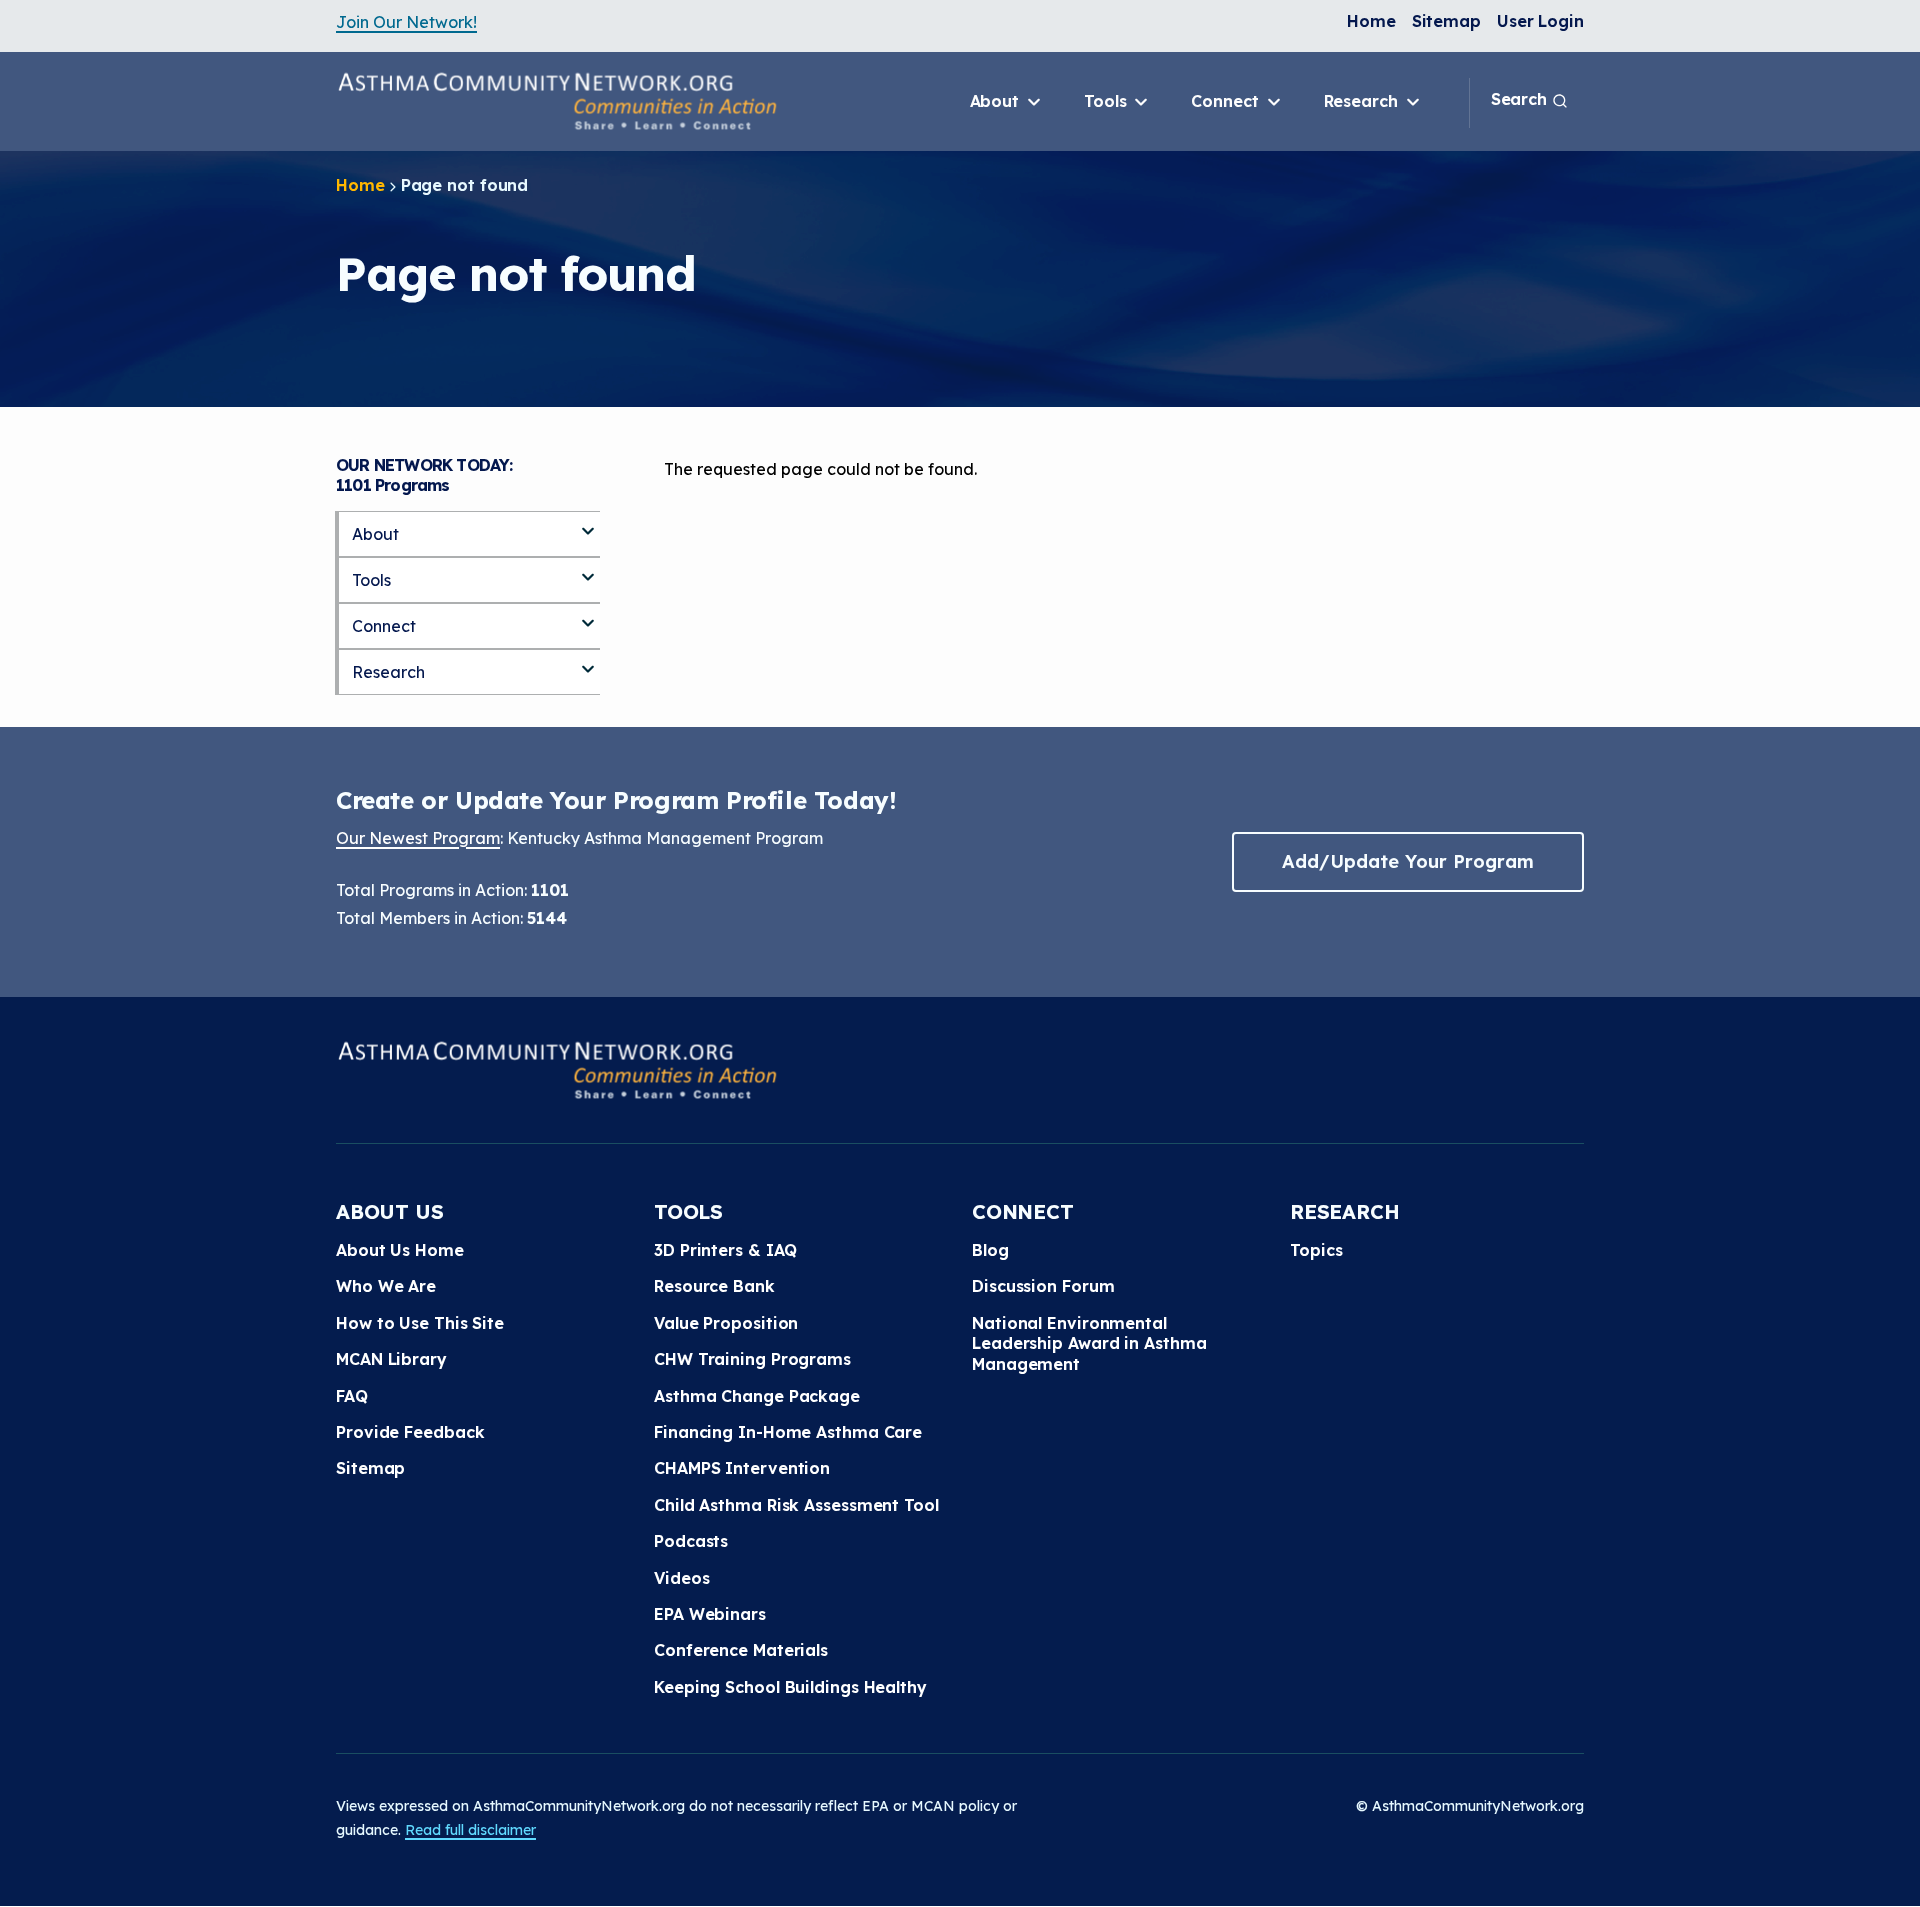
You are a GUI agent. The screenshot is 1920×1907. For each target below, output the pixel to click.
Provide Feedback (410, 1432)
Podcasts (691, 1541)
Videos (681, 1578)
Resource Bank (714, 1286)
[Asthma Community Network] (557, 101)
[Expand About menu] (588, 523)
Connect (1227, 101)
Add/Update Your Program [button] (1408, 861)
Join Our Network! (406, 22)
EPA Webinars (710, 1614)
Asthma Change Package (757, 1396)
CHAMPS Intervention (742, 1468)
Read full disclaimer (470, 1830)
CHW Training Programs (752, 1359)
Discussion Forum (1043, 1286)
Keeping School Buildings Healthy (790, 1687)
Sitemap (1446, 21)
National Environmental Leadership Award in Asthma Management (1089, 1343)
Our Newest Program (418, 838)
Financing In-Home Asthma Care (788, 1432)
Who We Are (386, 1286)
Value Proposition (726, 1323)
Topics (1316, 1250)
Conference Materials (741, 1650)
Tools (1107, 101)
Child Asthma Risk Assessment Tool (796, 1505)
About (997, 101)
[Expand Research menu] (588, 661)
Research (1363, 101)
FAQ (352, 1396)
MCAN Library (391, 1359)
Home (1371, 21)
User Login (1540, 21)
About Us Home (400, 1250)
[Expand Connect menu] (588, 615)
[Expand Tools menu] (588, 569)
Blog (990, 1250)
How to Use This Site (420, 1323)
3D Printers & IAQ (725, 1250)
